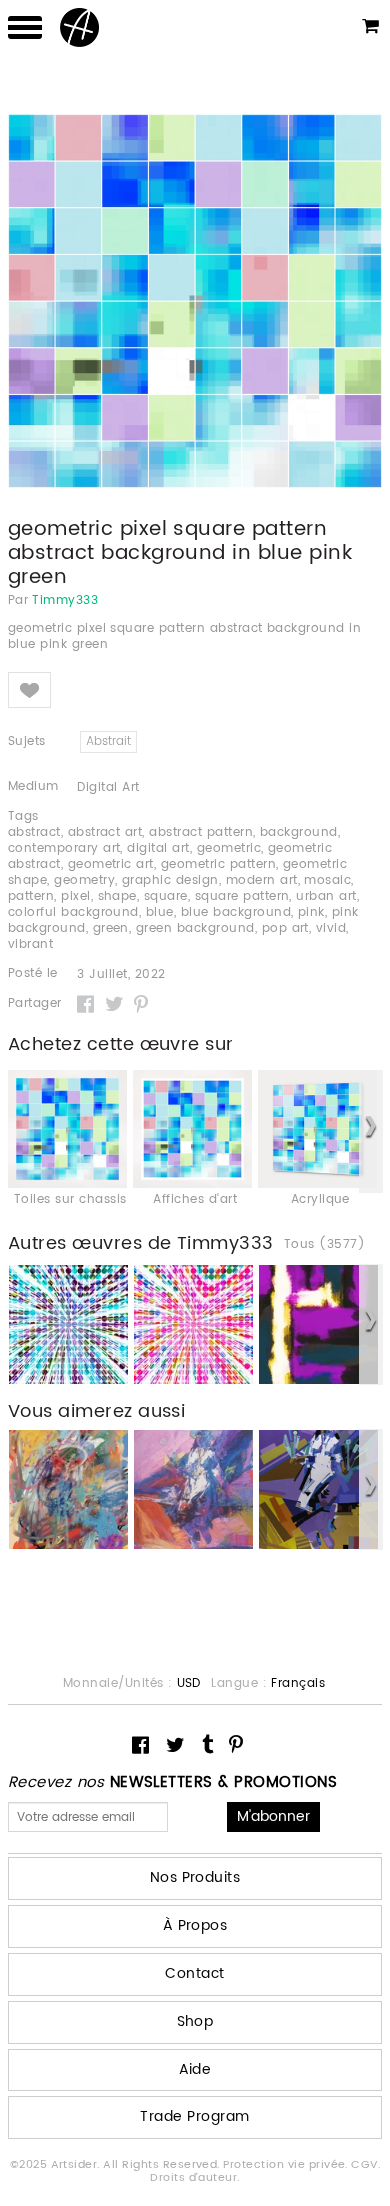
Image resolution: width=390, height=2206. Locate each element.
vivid (331, 928)
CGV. (365, 2165)
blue (160, 912)
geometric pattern (218, 864)
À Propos (195, 1925)
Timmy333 (65, 601)
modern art (262, 880)
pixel (75, 896)
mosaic (327, 880)
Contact (194, 1973)
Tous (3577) (324, 1245)
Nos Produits (195, 1877)
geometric (229, 848)
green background (195, 928)
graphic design (170, 880)
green (111, 928)
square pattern (242, 896)
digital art (158, 848)
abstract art (105, 832)
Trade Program (194, 2116)
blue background (236, 912)
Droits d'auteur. (195, 2178)
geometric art (111, 864)
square (166, 896)
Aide (195, 2069)
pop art (285, 928)
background (299, 832)
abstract (34, 832)
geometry (84, 880)
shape (117, 896)
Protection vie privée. (287, 2165)
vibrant (30, 944)
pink (311, 912)
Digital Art (108, 787)
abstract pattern (201, 832)
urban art (326, 896)
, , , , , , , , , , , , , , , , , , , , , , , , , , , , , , (183, 889)
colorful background (73, 912)
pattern (31, 896)
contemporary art (64, 848)
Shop (195, 2021)
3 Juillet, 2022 (121, 975)
